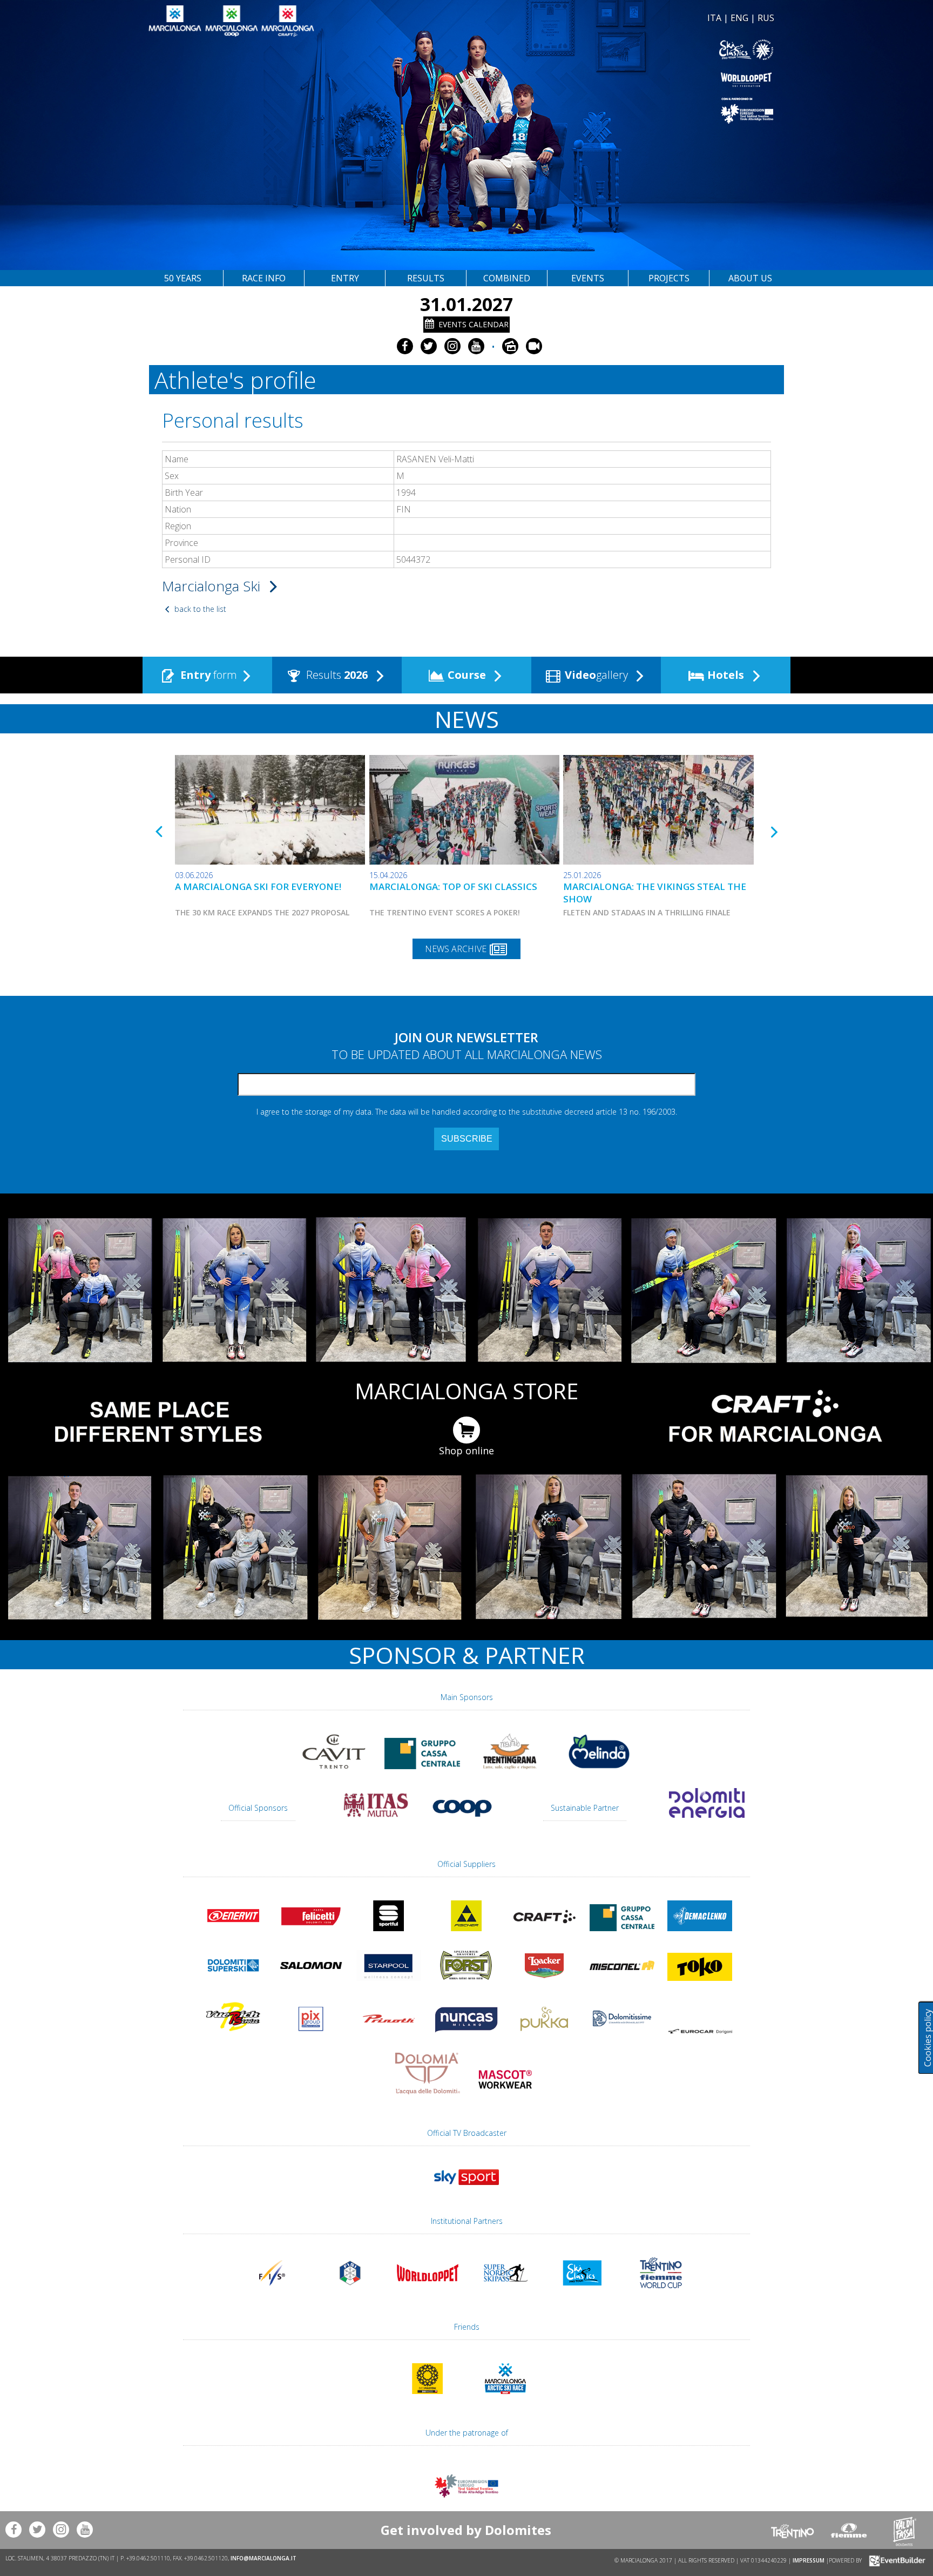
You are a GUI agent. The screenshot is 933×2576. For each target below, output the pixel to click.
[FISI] (350, 2293)
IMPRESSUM (809, 2560)
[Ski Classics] (583, 2293)
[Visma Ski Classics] (622, 50)
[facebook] (405, 346)
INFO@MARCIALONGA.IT (263, 2558)
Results (336, 675)
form (209, 675)
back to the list (199, 609)
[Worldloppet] (622, 80)
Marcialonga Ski (213, 586)
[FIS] (466, 2190)
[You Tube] (476, 346)
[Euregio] (622, 110)
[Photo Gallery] (510, 346)
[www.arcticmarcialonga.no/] (505, 2399)
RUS (766, 18)
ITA (714, 18)
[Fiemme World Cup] (661, 2293)
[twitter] (429, 346)
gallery (598, 675)
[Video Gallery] (534, 346)
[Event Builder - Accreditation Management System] (895, 2560)
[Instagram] (452, 346)
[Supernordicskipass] (505, 2293)
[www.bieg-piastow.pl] (428, 2399)
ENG (739, 18)
